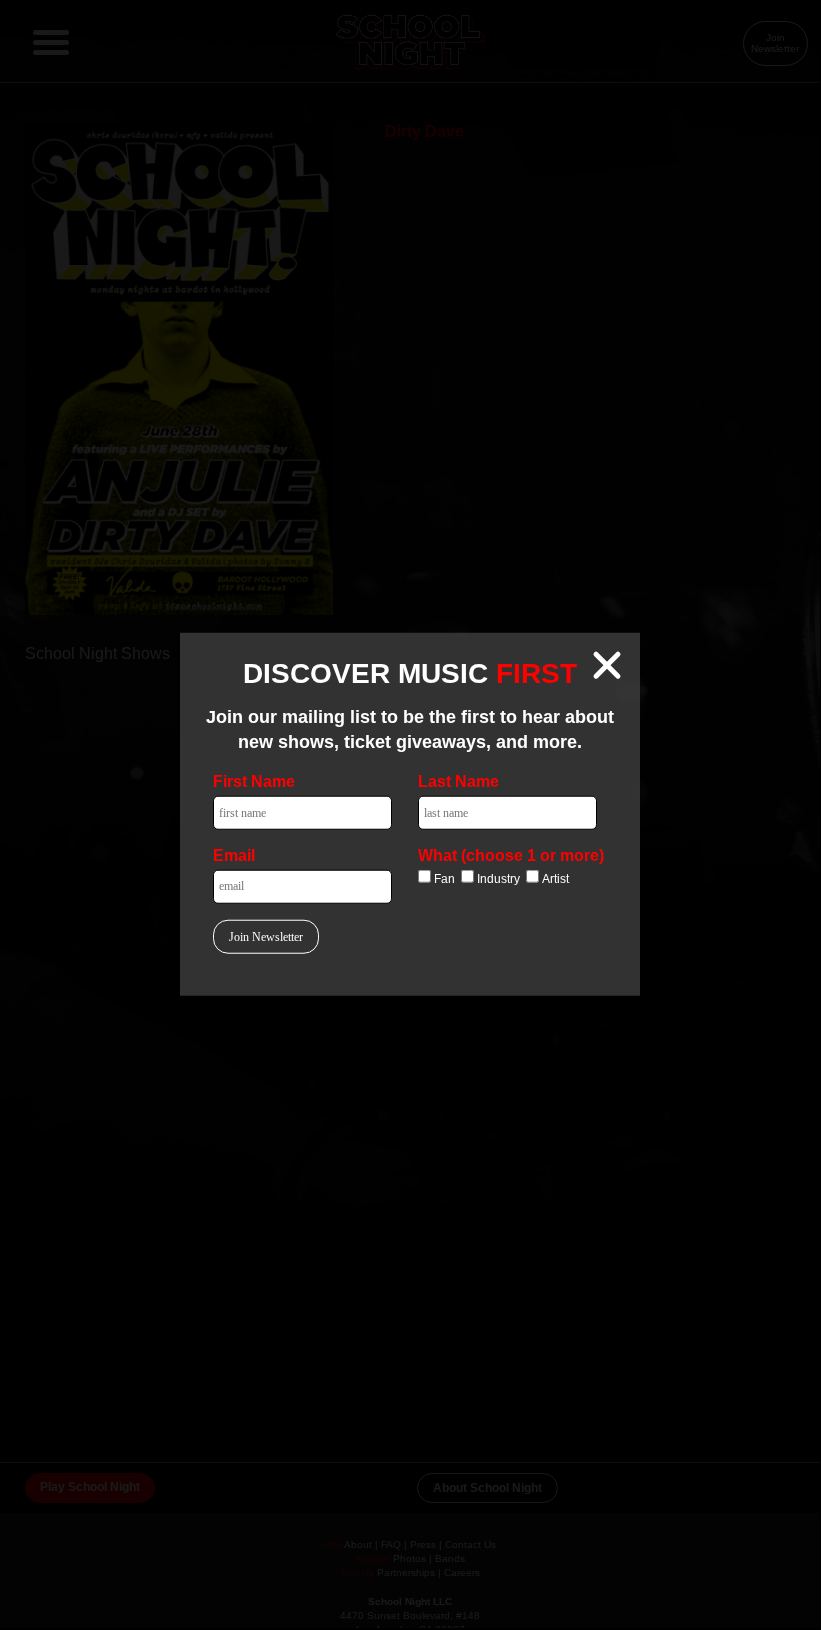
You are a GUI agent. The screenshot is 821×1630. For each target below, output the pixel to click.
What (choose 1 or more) (511, 854)
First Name (254, 781)
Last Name (458, 781)
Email (234, 854)
